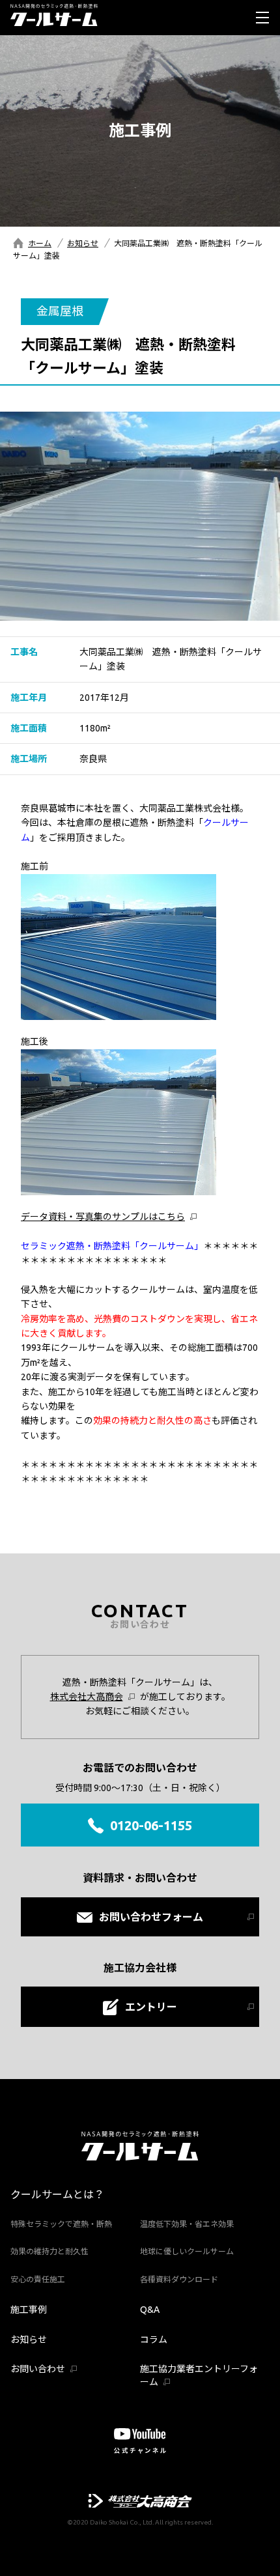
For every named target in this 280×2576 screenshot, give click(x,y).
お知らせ (83, 243)
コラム (154, 2340)
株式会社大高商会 (87, 1697)
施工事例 (29, 2310)
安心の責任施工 (38, 2279)
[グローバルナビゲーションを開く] (262, 18)
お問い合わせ (38, 2369)
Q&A (150, 2310)
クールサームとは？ (57, 2194)
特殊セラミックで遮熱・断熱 (61, 2224)
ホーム (40, 243)
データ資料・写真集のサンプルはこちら (103, 1217)
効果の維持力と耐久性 (49, 2251)
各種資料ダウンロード (179, 2279)
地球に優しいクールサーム (187, 2251)
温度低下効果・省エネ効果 (187, 2224)
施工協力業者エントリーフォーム (199, 2375)
